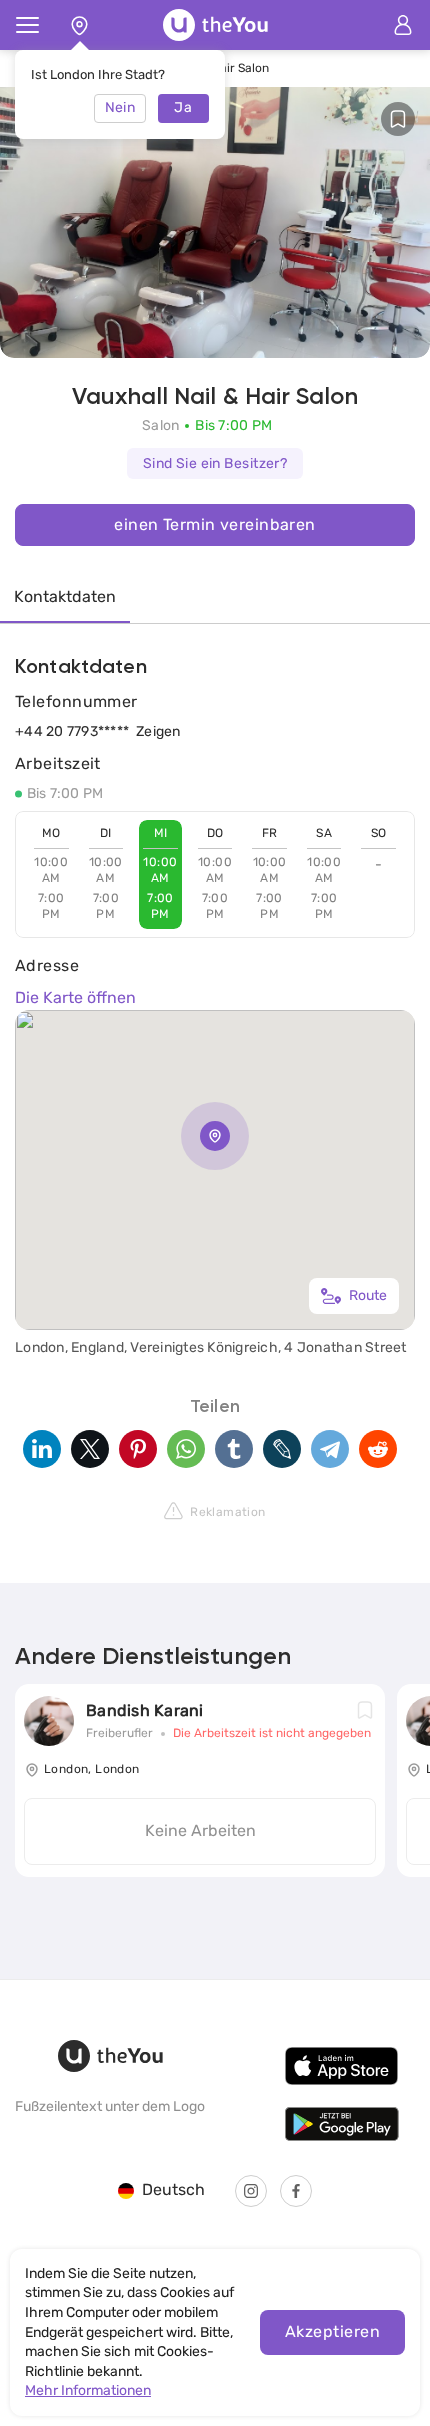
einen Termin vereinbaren (215, 524)
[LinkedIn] (42, 1449)
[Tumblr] (234, 1449)
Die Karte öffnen (75, 997)
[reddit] (378, 1449)
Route (368, 1295)
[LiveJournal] (282, 1449)
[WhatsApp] (186, 1449)
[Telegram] (330, 1449)
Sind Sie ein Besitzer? (215, 463)
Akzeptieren (332, 2331)
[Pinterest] (138, 1449)
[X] (90, 1449)
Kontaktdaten (65, 596)
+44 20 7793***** (72, 731)
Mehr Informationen (88, 2390)
